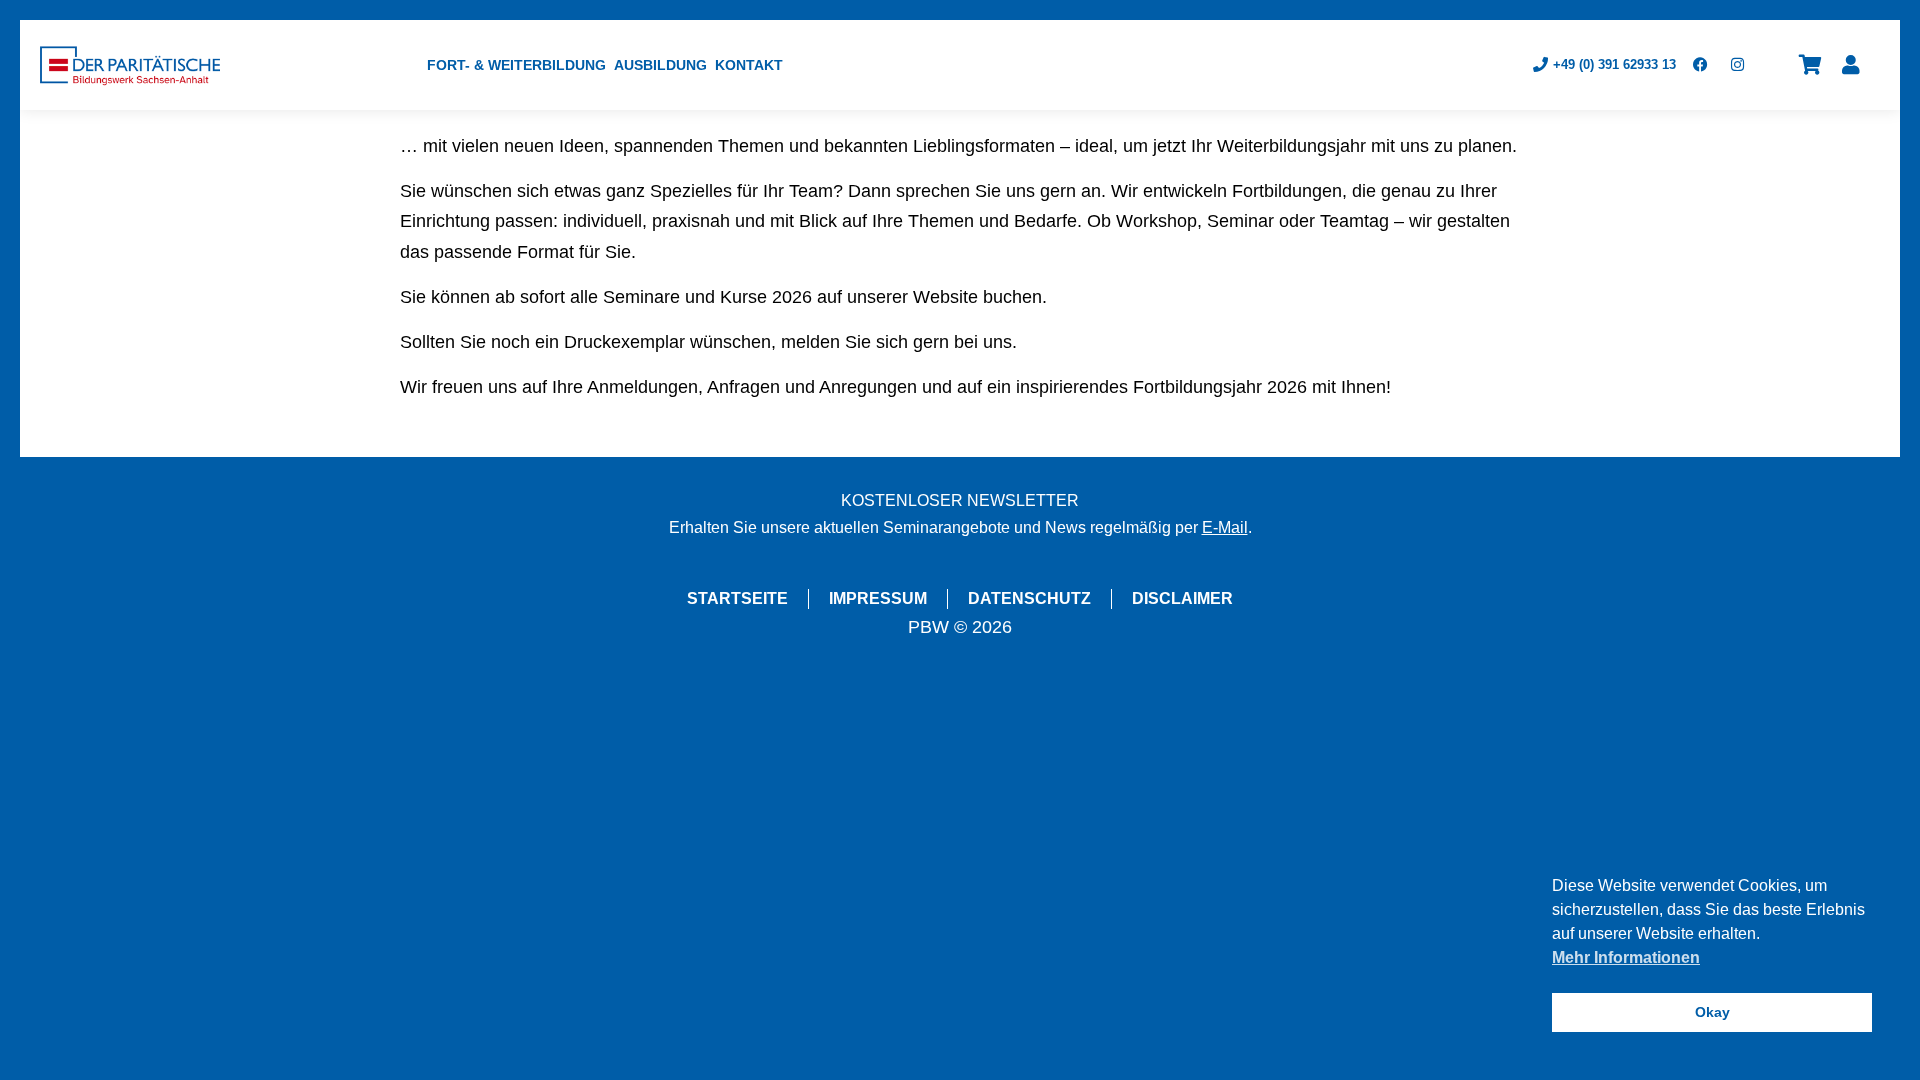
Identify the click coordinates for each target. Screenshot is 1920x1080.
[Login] (1851, 65)
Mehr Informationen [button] (1626, 957)
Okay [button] (1712, 1012)
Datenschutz (1029, 598)
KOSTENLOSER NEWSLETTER (960, 500)
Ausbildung (660, 65)
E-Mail (1225, 527)
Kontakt (749, 65)
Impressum (878, 598)
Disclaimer (1182, 598)
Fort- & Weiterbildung (516, 65)
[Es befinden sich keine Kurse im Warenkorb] (1810, 65)
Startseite (737, 598)
